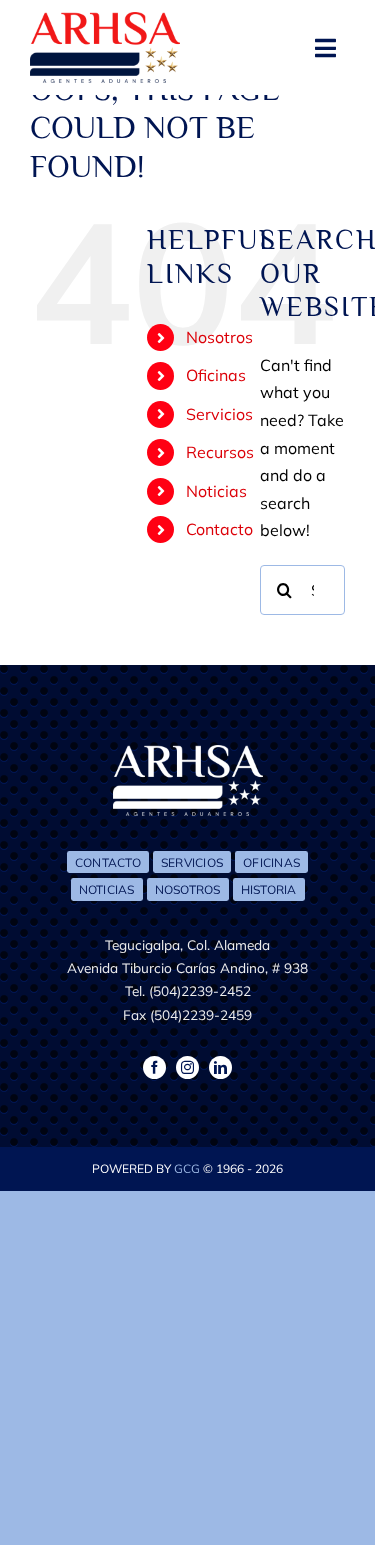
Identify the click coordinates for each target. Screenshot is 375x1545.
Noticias (216, 491)
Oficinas (216, 375)
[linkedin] (220, 1067)
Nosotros (219, 337)
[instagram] (187, 1067)
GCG (187, 1168)
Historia (269, 889)
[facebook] (154, 1067)
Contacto (219, 529)
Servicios (219, 414)
